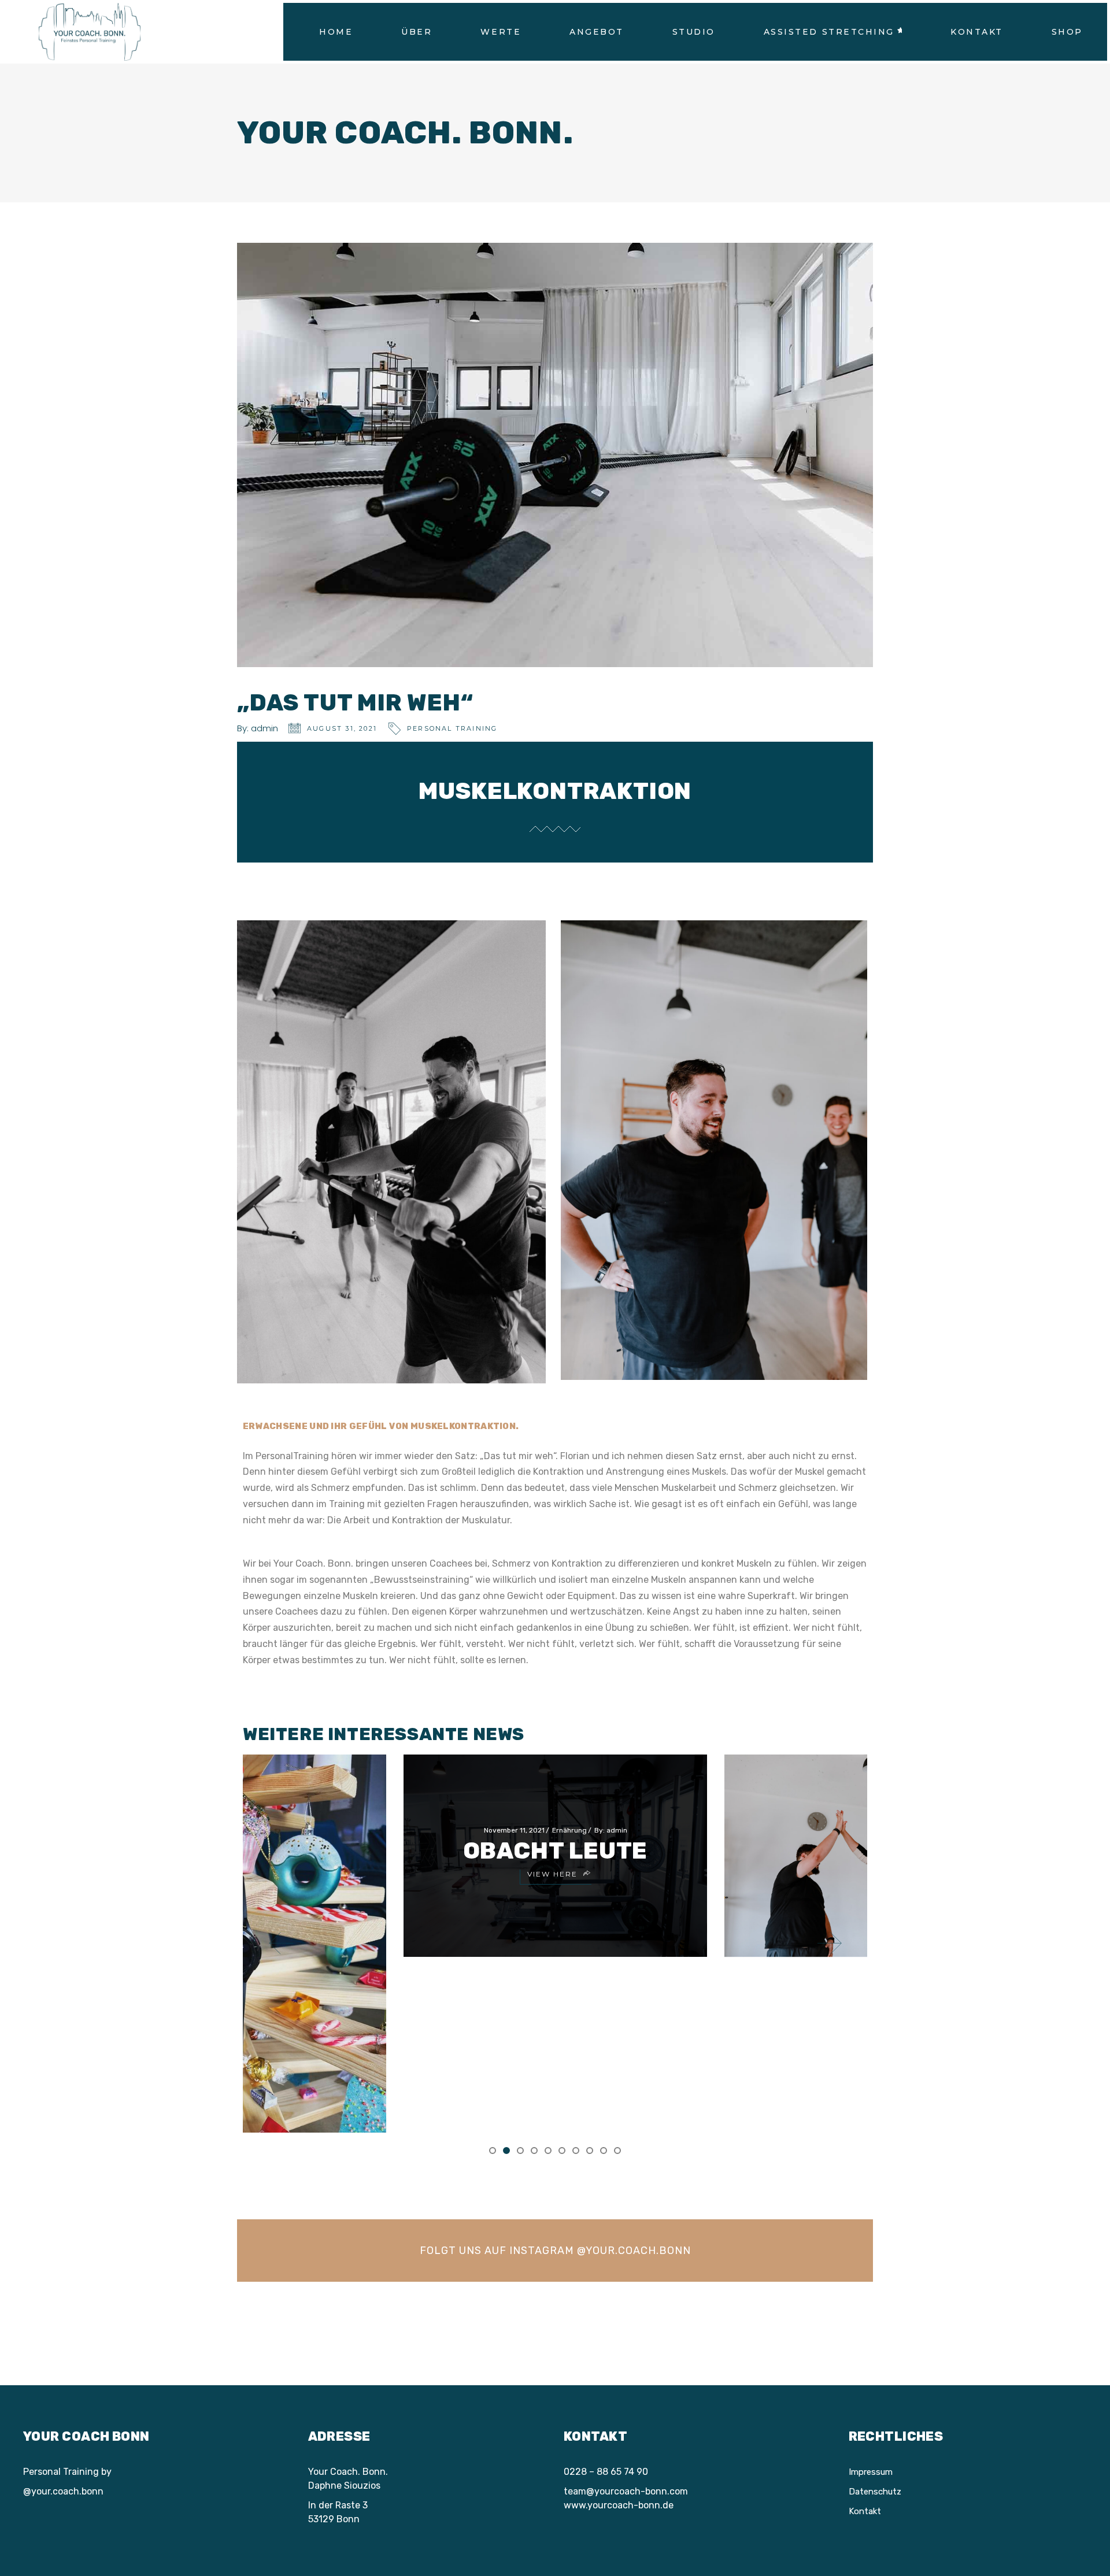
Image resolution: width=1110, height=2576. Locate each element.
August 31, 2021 (342, 728)
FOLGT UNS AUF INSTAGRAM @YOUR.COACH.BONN (555, 2251)
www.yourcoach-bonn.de (619, 2505)
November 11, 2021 (514, 1830)
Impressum (871, 2472)
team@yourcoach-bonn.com (626, 2491)
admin (264, 728)
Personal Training (452, 728)
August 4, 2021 (834, 1830)
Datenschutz (875, 2492)
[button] (493, 2150)
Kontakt (865, 2511)
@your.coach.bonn (63, 2491)
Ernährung (569, 1830)
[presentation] (281, 1943)
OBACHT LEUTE (556, 1851)
